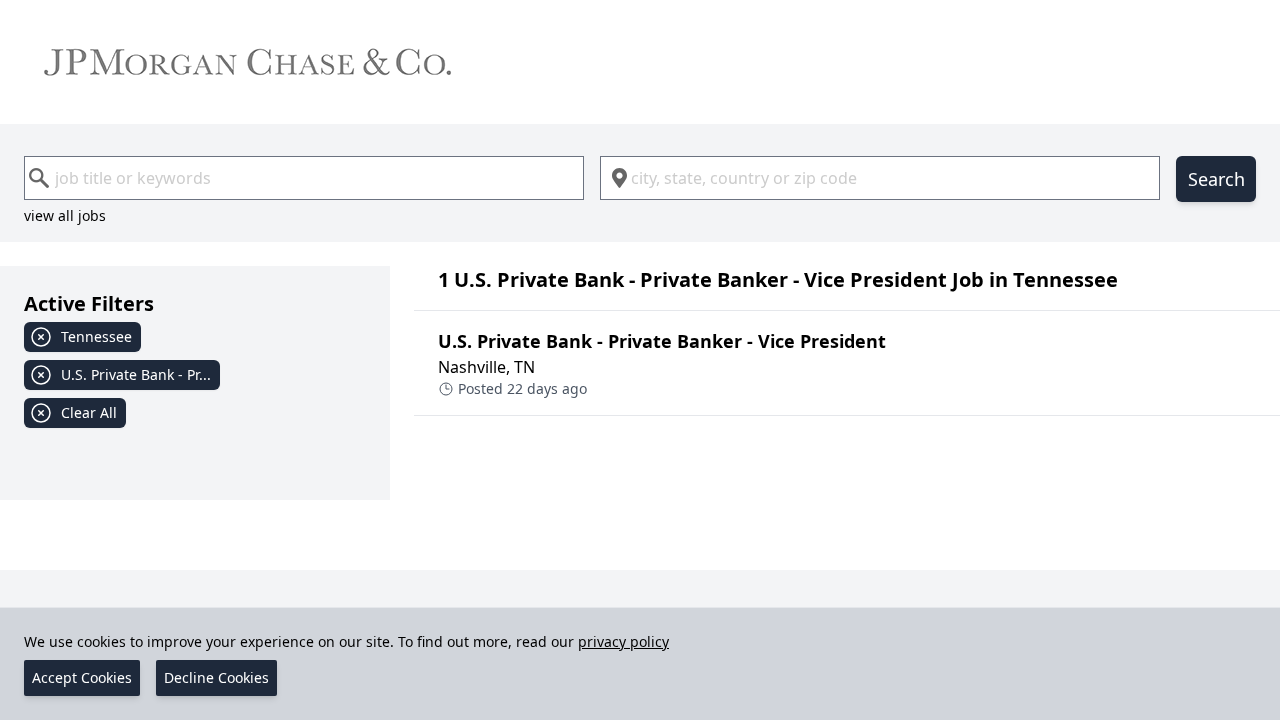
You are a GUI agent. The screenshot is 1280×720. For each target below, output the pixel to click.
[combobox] (304, 178)
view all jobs (65, 215)
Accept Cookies (82, 677)
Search (1216, 179)
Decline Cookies (216, 677)
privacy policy (623, 641)
